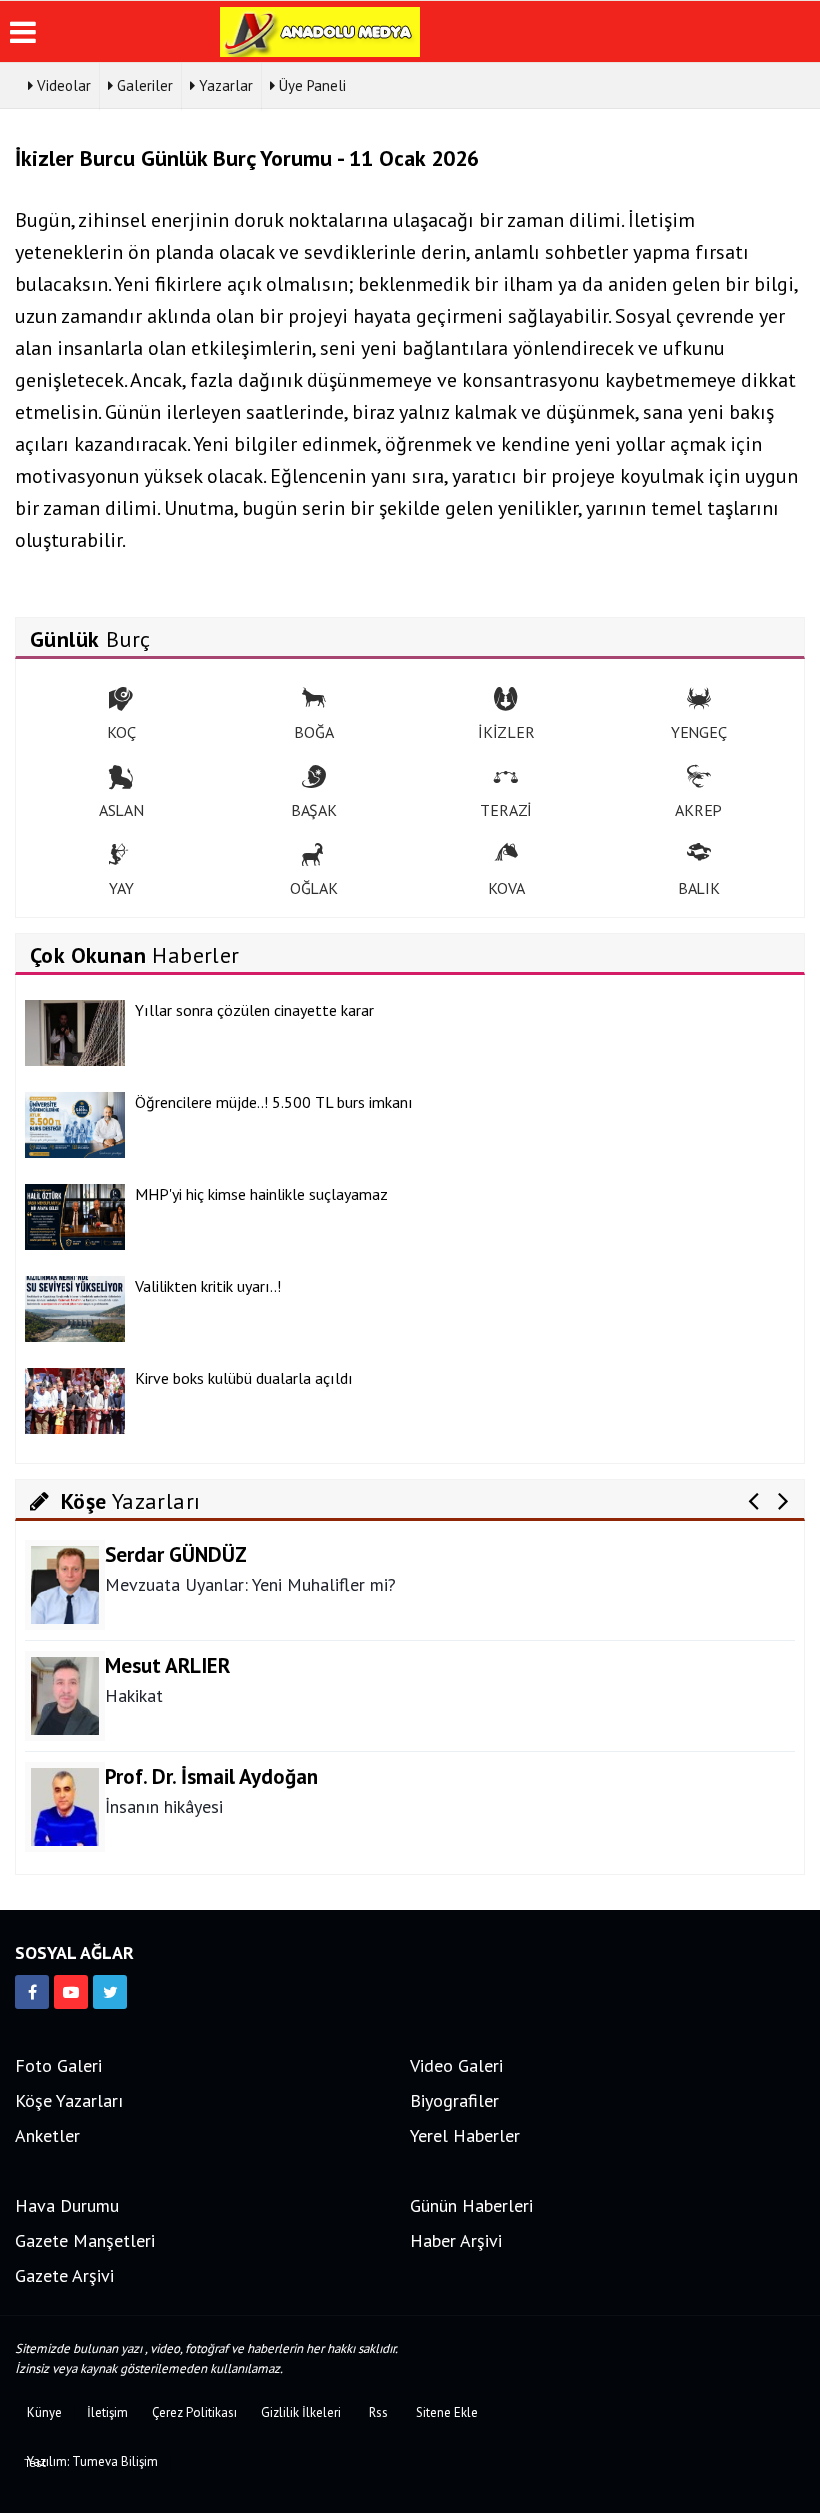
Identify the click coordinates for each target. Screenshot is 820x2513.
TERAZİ (506, 810)
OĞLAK (314, 888)
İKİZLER (506, 732)
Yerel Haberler (465, 2135)
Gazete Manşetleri (85, 2240)
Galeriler (143, 85)
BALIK (699, 888)
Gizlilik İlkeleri (301, 2412)
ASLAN (121, 810)
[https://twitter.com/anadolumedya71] (110, 1992)
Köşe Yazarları (69, 2100)
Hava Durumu (67, 2205)
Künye (44, 2412)
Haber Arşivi (456, 2240)
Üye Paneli (310, 85)
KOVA (506, 888)
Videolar (62, 85)
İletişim (107, 2412)
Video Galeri (456, 2065)
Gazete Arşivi (64, 2275)
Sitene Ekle (447, 2412)
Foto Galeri (58, 2065)
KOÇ (121, 732)
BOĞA (313, 732)
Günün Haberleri (471, 2205)
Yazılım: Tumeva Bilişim (92, 2461)
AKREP (698, 810)
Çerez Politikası (194, 2412)
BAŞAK (314, 810)
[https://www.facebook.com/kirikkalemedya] (32, 1992)
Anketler (47, 2135)
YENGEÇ (699, 732)
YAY (121, 888)
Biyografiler (454, 2100)
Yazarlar (224, 85)
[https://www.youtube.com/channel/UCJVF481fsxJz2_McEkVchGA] (71, 1992)
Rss (378, 2412)
